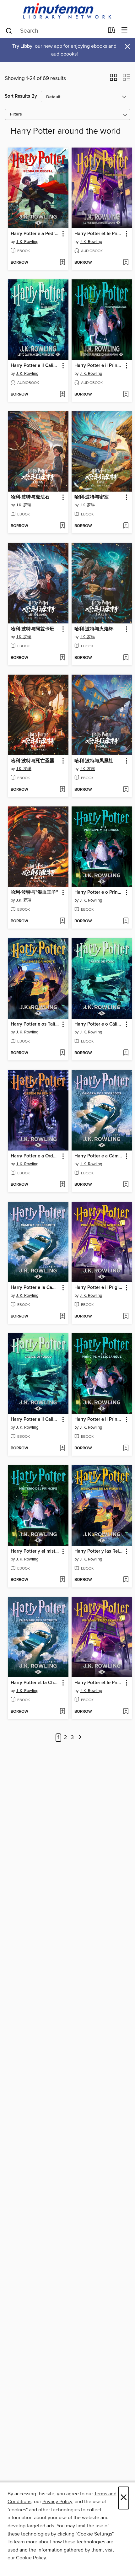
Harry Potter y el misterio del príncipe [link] (35, 1551)
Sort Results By (21, 96)
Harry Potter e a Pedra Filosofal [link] (35, 234)
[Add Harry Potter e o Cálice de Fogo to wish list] (126, 1053)
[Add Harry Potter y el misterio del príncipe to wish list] (62, 1580)
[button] (113, 79)
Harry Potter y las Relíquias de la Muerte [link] (99, 1551)
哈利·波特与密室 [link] (92, 497)
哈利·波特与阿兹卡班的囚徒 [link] (35, 629)
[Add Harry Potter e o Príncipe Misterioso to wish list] (126, 921)
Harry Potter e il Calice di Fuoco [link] (35, 366)
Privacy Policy (57, 2502)
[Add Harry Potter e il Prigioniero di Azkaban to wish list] (126, 1317)
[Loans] (112, 31)
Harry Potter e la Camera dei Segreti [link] (35, 1288)
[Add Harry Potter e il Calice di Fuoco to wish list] (62, 395)
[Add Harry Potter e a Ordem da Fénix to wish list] (62, 1185)
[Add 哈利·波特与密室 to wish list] (126, 526)
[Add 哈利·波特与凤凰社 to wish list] (126, 790)
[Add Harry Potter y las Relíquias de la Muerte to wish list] (126, 1580)
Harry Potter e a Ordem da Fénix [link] (35, 1156)
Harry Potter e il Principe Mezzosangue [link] (99, 366)
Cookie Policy (31, 2558)
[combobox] (54, 31)
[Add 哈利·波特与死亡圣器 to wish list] (62, 790)
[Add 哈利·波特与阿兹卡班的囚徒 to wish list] (62, 658)
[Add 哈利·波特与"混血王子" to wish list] (62, 921)
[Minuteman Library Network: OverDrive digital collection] (67, 11)
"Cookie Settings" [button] (94, 2534)
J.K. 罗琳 (24, 505)
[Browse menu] (124, 30)
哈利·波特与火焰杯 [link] (94, 629)
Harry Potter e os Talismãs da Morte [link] (35, 1024)
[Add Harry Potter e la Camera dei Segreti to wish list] (62, 1317)
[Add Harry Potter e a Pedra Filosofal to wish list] (62, 263)
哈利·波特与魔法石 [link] (30, 497)
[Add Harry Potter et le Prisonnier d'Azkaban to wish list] (126, 263)
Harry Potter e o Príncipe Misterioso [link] (99, 892)
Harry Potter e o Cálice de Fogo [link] (99, 1024)
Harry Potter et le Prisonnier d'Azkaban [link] (99, 234)
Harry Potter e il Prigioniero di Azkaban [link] (99, 1288)
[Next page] (80, 1738)
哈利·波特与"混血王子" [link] (34, 892)
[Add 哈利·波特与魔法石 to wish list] (62, 526)
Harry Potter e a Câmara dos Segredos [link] (99, 1156)
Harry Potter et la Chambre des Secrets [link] (35, 1683)
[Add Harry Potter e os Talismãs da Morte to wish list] (62, 1053)
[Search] (9, 30)
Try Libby (22, 46)
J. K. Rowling (27, 242)
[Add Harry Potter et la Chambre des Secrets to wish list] (62, 1712)
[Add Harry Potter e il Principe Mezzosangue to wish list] (126, 395)
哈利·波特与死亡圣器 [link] (32, 761)
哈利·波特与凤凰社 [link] (94, 761)
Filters (16, 114)
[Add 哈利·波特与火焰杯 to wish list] (126, 658)
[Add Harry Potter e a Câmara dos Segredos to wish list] (126, 1185)
